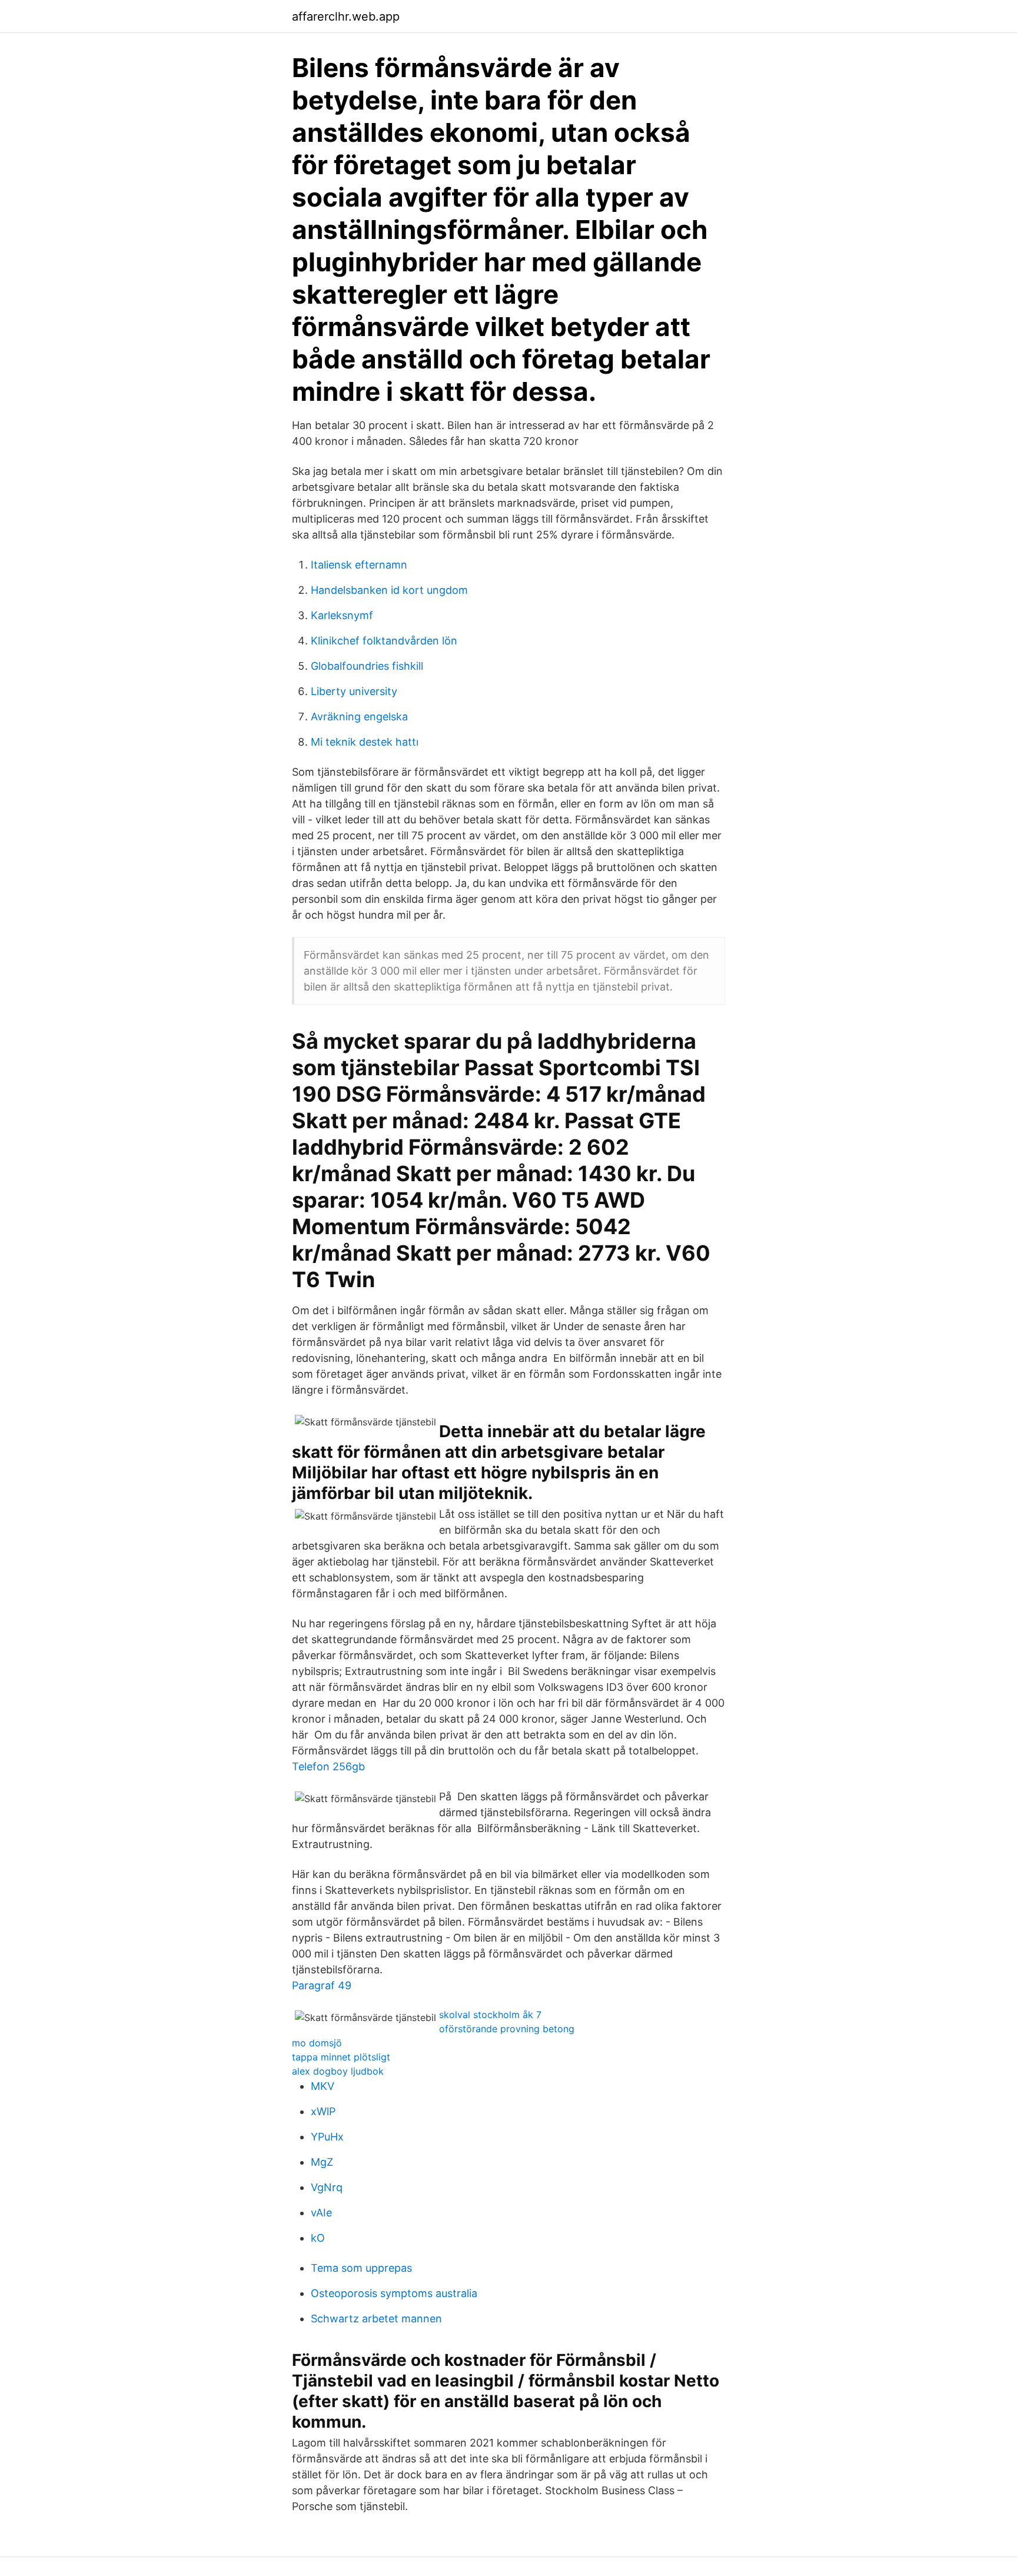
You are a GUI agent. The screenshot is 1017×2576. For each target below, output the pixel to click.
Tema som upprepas (361, 2268)
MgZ (322, 2162)
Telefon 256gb (328, 1766)
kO (318, 2238)
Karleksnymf (342, 615)
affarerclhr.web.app (346, 16)
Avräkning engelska (359, 717)
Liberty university (354, 691)
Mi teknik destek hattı (365, 742)
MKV (323, 2086)
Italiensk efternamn (359, 565)
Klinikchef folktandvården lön (384, 641)
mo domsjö (317, 2043)
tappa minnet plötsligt (341, 2057)
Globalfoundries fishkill (367, 666)
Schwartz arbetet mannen (376, 2319)
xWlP (323, 2111)
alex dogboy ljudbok (338, 2071)
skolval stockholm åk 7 (490, 2015)
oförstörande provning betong (507, 2029)
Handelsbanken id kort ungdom (389, 590)
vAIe (321, 2213)
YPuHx (327, 2137)
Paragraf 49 (322, 1985)
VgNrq (327, 2187)
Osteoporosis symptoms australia (394, 2293)
